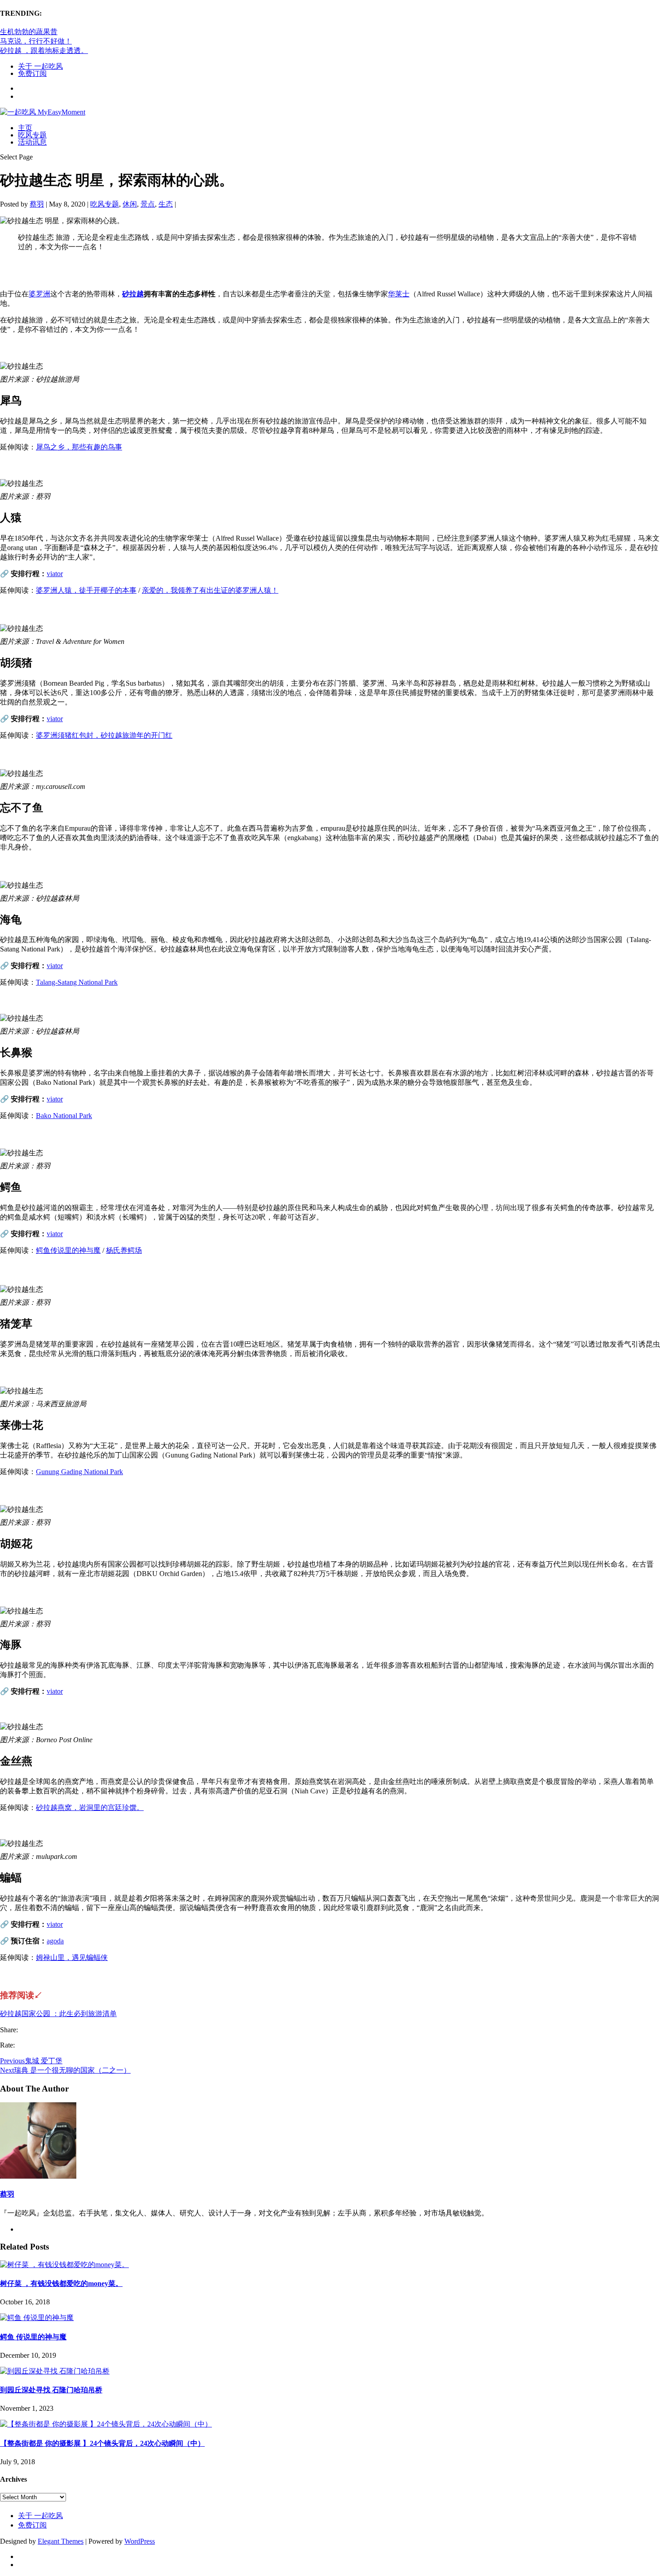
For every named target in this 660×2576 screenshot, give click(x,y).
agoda (55, 1941)
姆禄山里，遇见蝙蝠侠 (72, 1957)
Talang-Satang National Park (77, 982)
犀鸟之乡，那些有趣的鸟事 (79, 447)
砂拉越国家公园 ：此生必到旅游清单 (58, 2014)
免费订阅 (32, 73)
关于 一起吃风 (40, 66)
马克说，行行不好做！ (36, 41)
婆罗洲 (40, 294)
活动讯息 (32, 142)
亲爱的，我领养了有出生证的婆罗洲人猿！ (210, 590)
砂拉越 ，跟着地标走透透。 (44, 51)
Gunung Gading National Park (79, 1472)
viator (55, 574)
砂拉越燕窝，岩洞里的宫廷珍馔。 (90, 1808)
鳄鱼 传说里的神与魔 (33, 2337)
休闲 (130, 204)
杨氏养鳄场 (124, 1250)
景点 (148, 204)
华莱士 (399, 294)
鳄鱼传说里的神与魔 (68, 1250)
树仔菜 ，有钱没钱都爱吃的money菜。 (61, 2283)
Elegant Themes (61, 2541)
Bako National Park (64, 1116)
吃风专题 (32, 135)
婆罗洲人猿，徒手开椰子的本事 (86, 590)
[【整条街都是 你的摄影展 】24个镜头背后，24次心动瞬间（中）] (106, 2424)
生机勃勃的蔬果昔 (29, 32)
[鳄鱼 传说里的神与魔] (37, 2318)
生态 (166, 204)
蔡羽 (37, 204)
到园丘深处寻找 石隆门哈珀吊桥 (51, 2390)
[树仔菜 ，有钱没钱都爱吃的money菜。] (64, 2265)
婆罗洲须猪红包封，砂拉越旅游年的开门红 (104, 735)
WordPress (140, 2541)
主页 (25, 128)
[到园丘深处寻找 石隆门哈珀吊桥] (55, 2371)
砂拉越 (133, 294)
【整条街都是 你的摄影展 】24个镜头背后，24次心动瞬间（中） (102, 2443)
